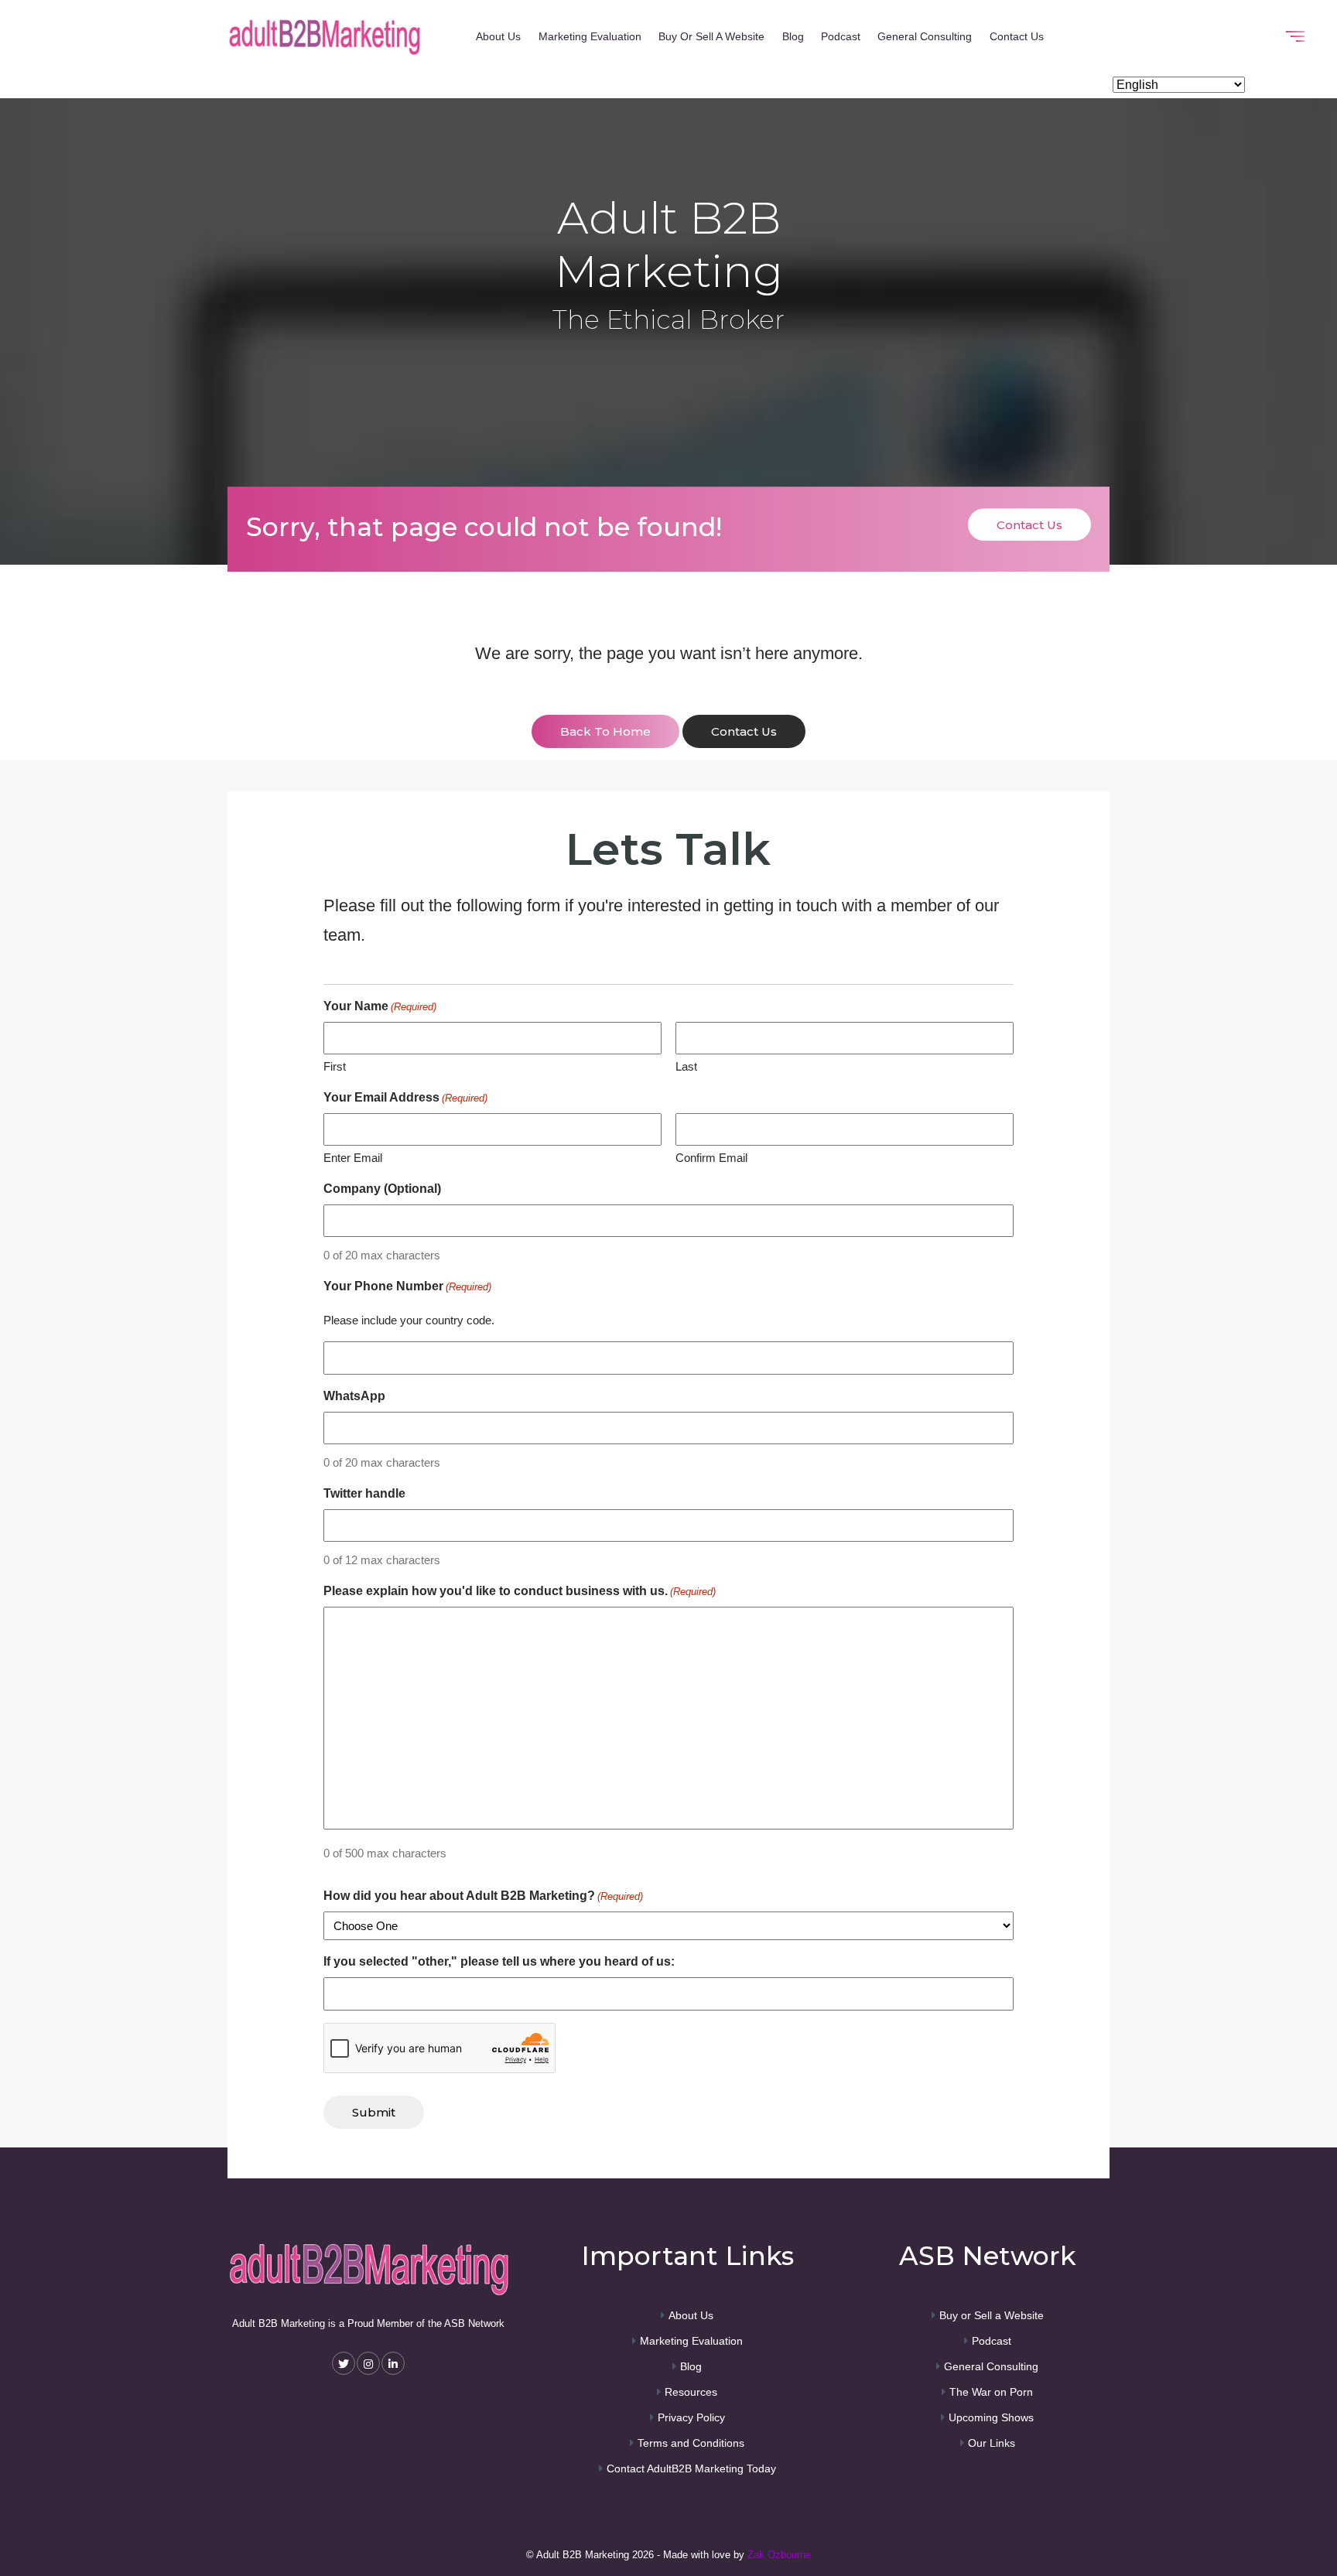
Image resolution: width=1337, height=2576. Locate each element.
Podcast (841, 36)
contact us (744, 731)
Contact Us (1017, 36)
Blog (793, 36)
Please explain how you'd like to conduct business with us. (520, 1591)
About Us (498, 36)
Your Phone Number (407, 1286)
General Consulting (925, 36)
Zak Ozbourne (779, 2555)
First (335, 1066)
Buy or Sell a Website (711, 36)
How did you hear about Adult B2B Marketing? (483, 1896)
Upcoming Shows (991, 2417)
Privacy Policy (691, 2417)
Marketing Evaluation (590, 36)
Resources (691, 2392)
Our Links (992, 2443)
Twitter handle (364, 1493)
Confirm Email (711, 1158)
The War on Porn (991, 2392)
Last (686, 1066)
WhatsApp (354, 1396)
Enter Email (353, 1158)
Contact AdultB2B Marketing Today (691, 2468)
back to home (605, 731)
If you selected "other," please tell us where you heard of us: (499, 1961)
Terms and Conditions (691, 2443)
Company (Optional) (382, 1189)
